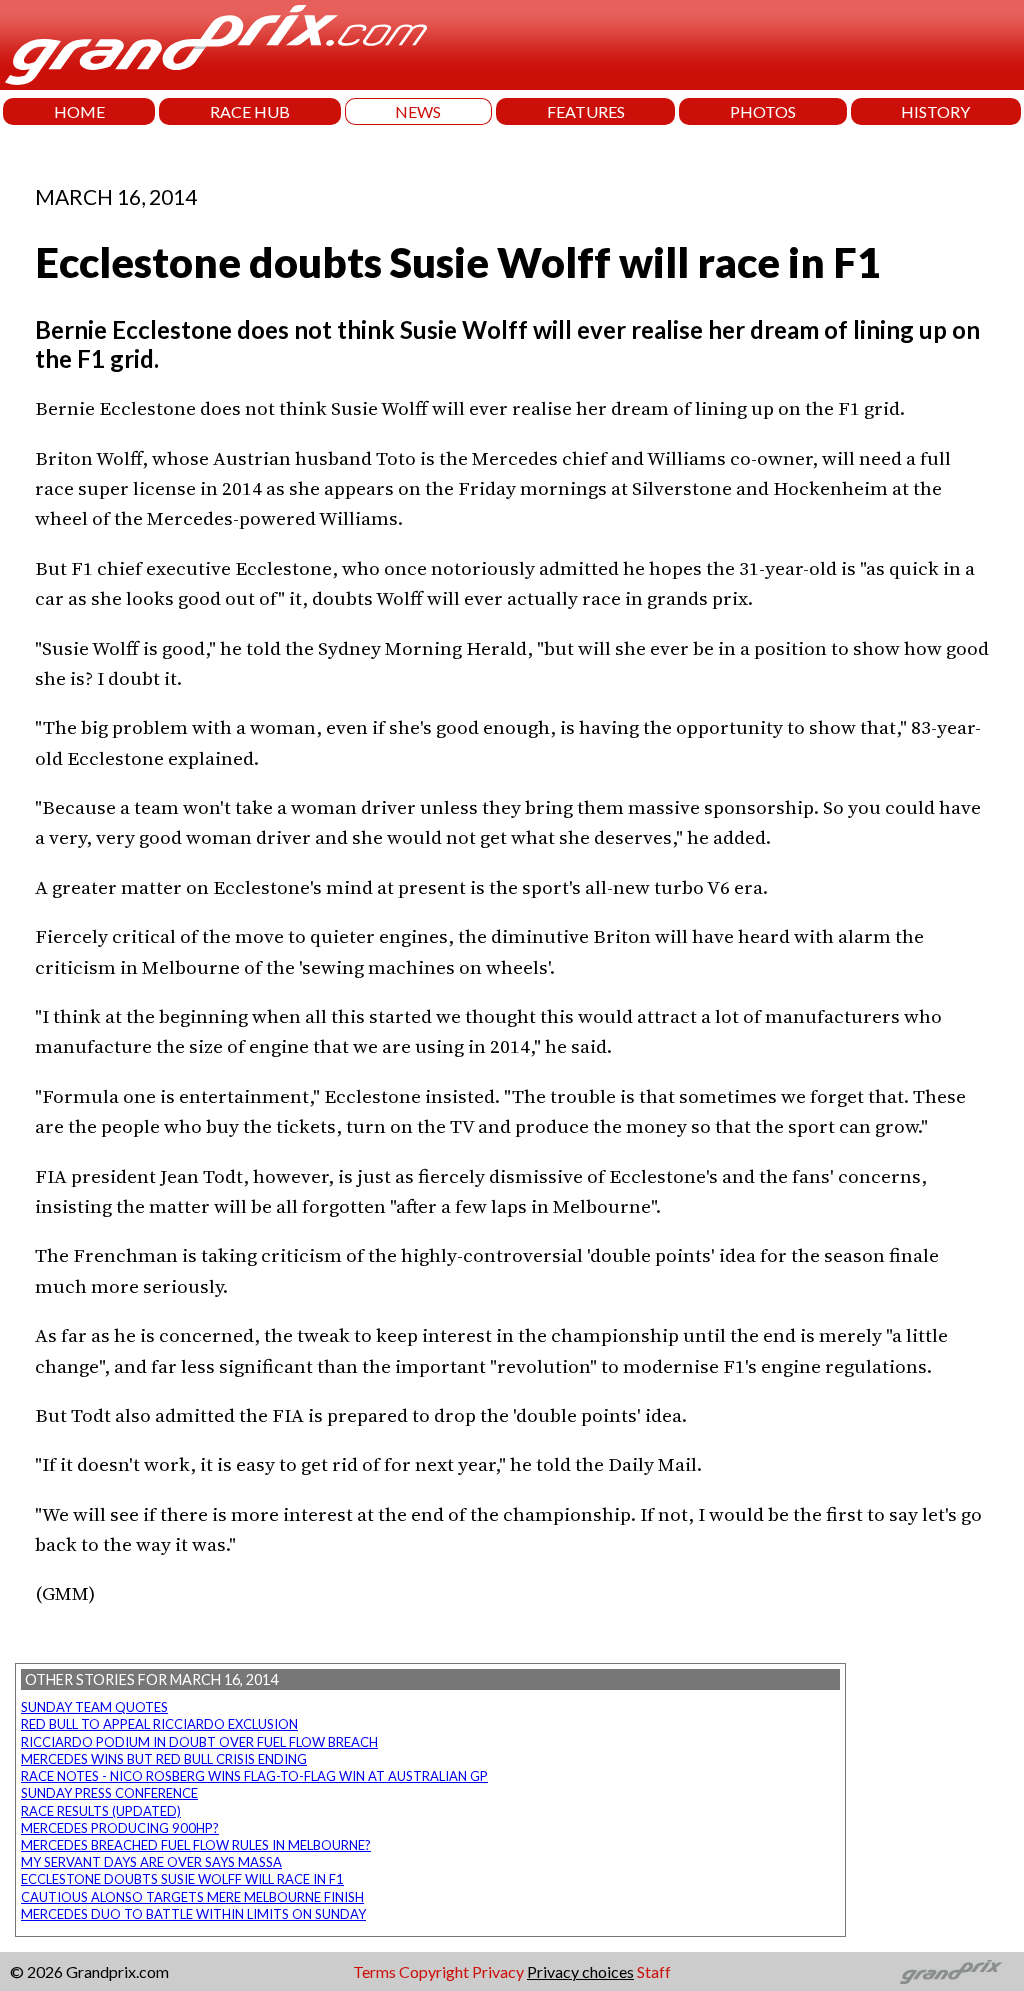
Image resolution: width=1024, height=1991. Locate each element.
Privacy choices (580, 1971)
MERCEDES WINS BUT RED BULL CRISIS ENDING (164, 1759)
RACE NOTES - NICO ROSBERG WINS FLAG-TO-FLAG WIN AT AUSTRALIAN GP (254, 1776)
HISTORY (935, 111)
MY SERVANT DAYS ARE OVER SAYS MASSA (151, 1862)
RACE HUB (250, 111)
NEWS (418, 111)
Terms (374, 1971)
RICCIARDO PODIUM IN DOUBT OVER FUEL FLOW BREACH (199, 1742)
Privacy (498, 1971)
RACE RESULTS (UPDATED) (101, 1811)
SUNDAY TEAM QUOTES (94, 1707)
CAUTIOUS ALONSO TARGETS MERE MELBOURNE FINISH (192, 1897)
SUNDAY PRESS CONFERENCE (109, 1793)
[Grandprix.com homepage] (951, 1972)
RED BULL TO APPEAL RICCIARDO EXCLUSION (159, 1724)
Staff (654, 1971)
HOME (79, 111)
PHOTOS (763, 111)
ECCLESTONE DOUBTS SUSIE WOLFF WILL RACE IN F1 (182, 1879)
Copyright (434, 1971)
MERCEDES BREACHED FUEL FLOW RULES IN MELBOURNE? (196, 1845)
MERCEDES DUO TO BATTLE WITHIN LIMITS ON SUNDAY (193, 1914)
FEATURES (586, 111)
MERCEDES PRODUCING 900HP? (120, 1828)
